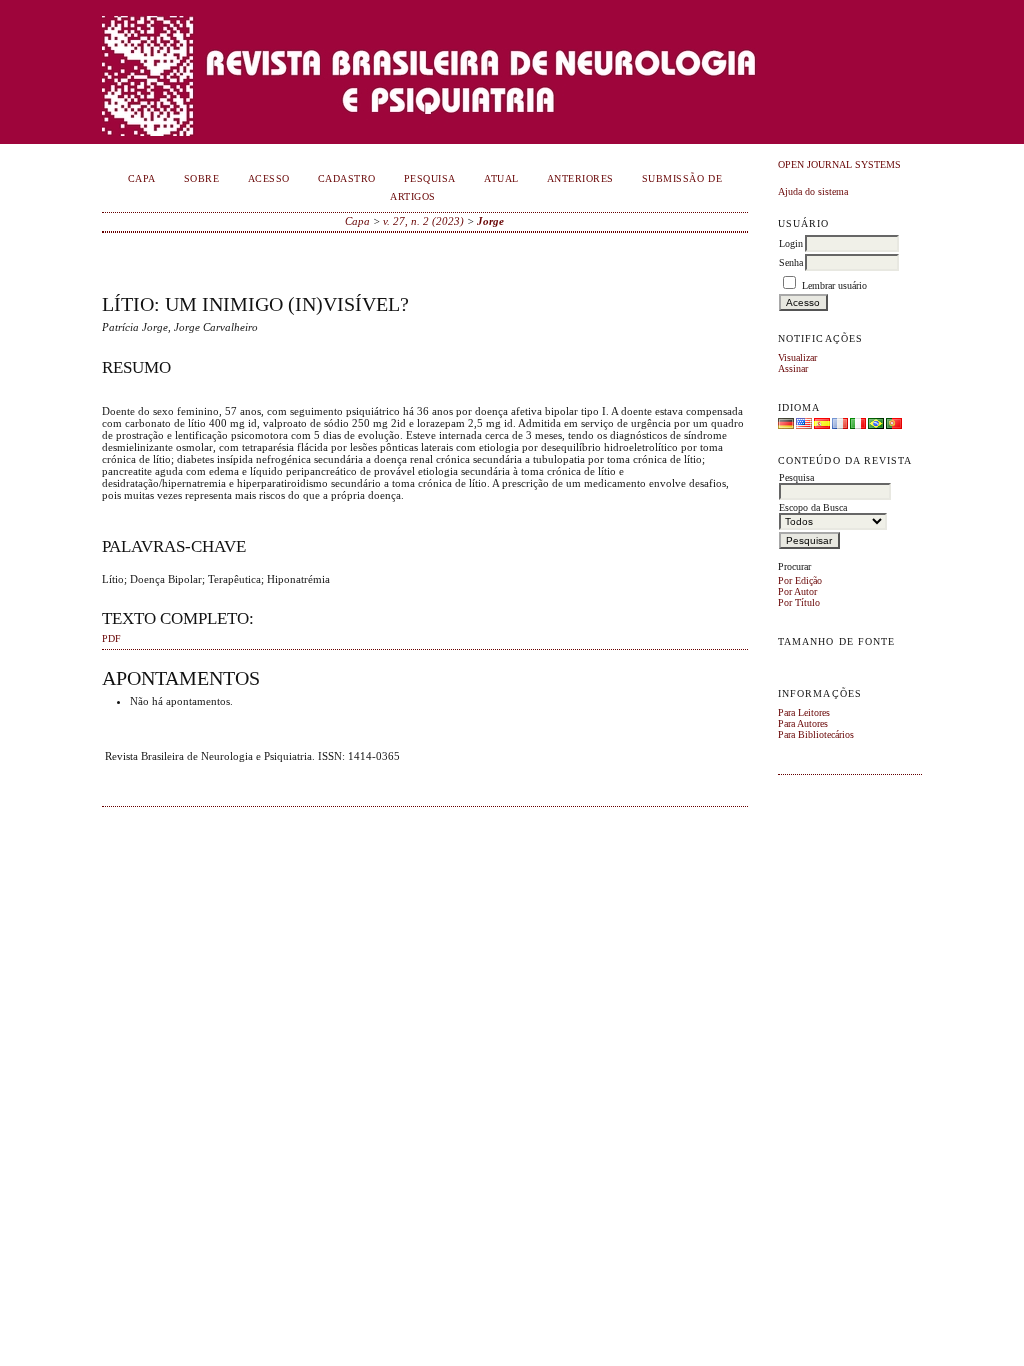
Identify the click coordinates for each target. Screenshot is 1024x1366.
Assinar (793, 368)
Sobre (202, 178)
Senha (791, 262)
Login (791, 243)
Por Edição (800, 580)
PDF (111, 639)
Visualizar (797, 357)
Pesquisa (430, 178)
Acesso (269, 178)
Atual (501, 178)
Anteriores (580, 178)
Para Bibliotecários (816, 734)
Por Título (799, 602)
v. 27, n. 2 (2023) (423, 221)
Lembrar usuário (834, 285)
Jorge (490, 221)
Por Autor (797, 591)
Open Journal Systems (839, 164)
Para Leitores (804, 712)
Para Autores (803, 723)
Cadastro (347, 178)
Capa (142, 178)
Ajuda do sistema (813, 191)
